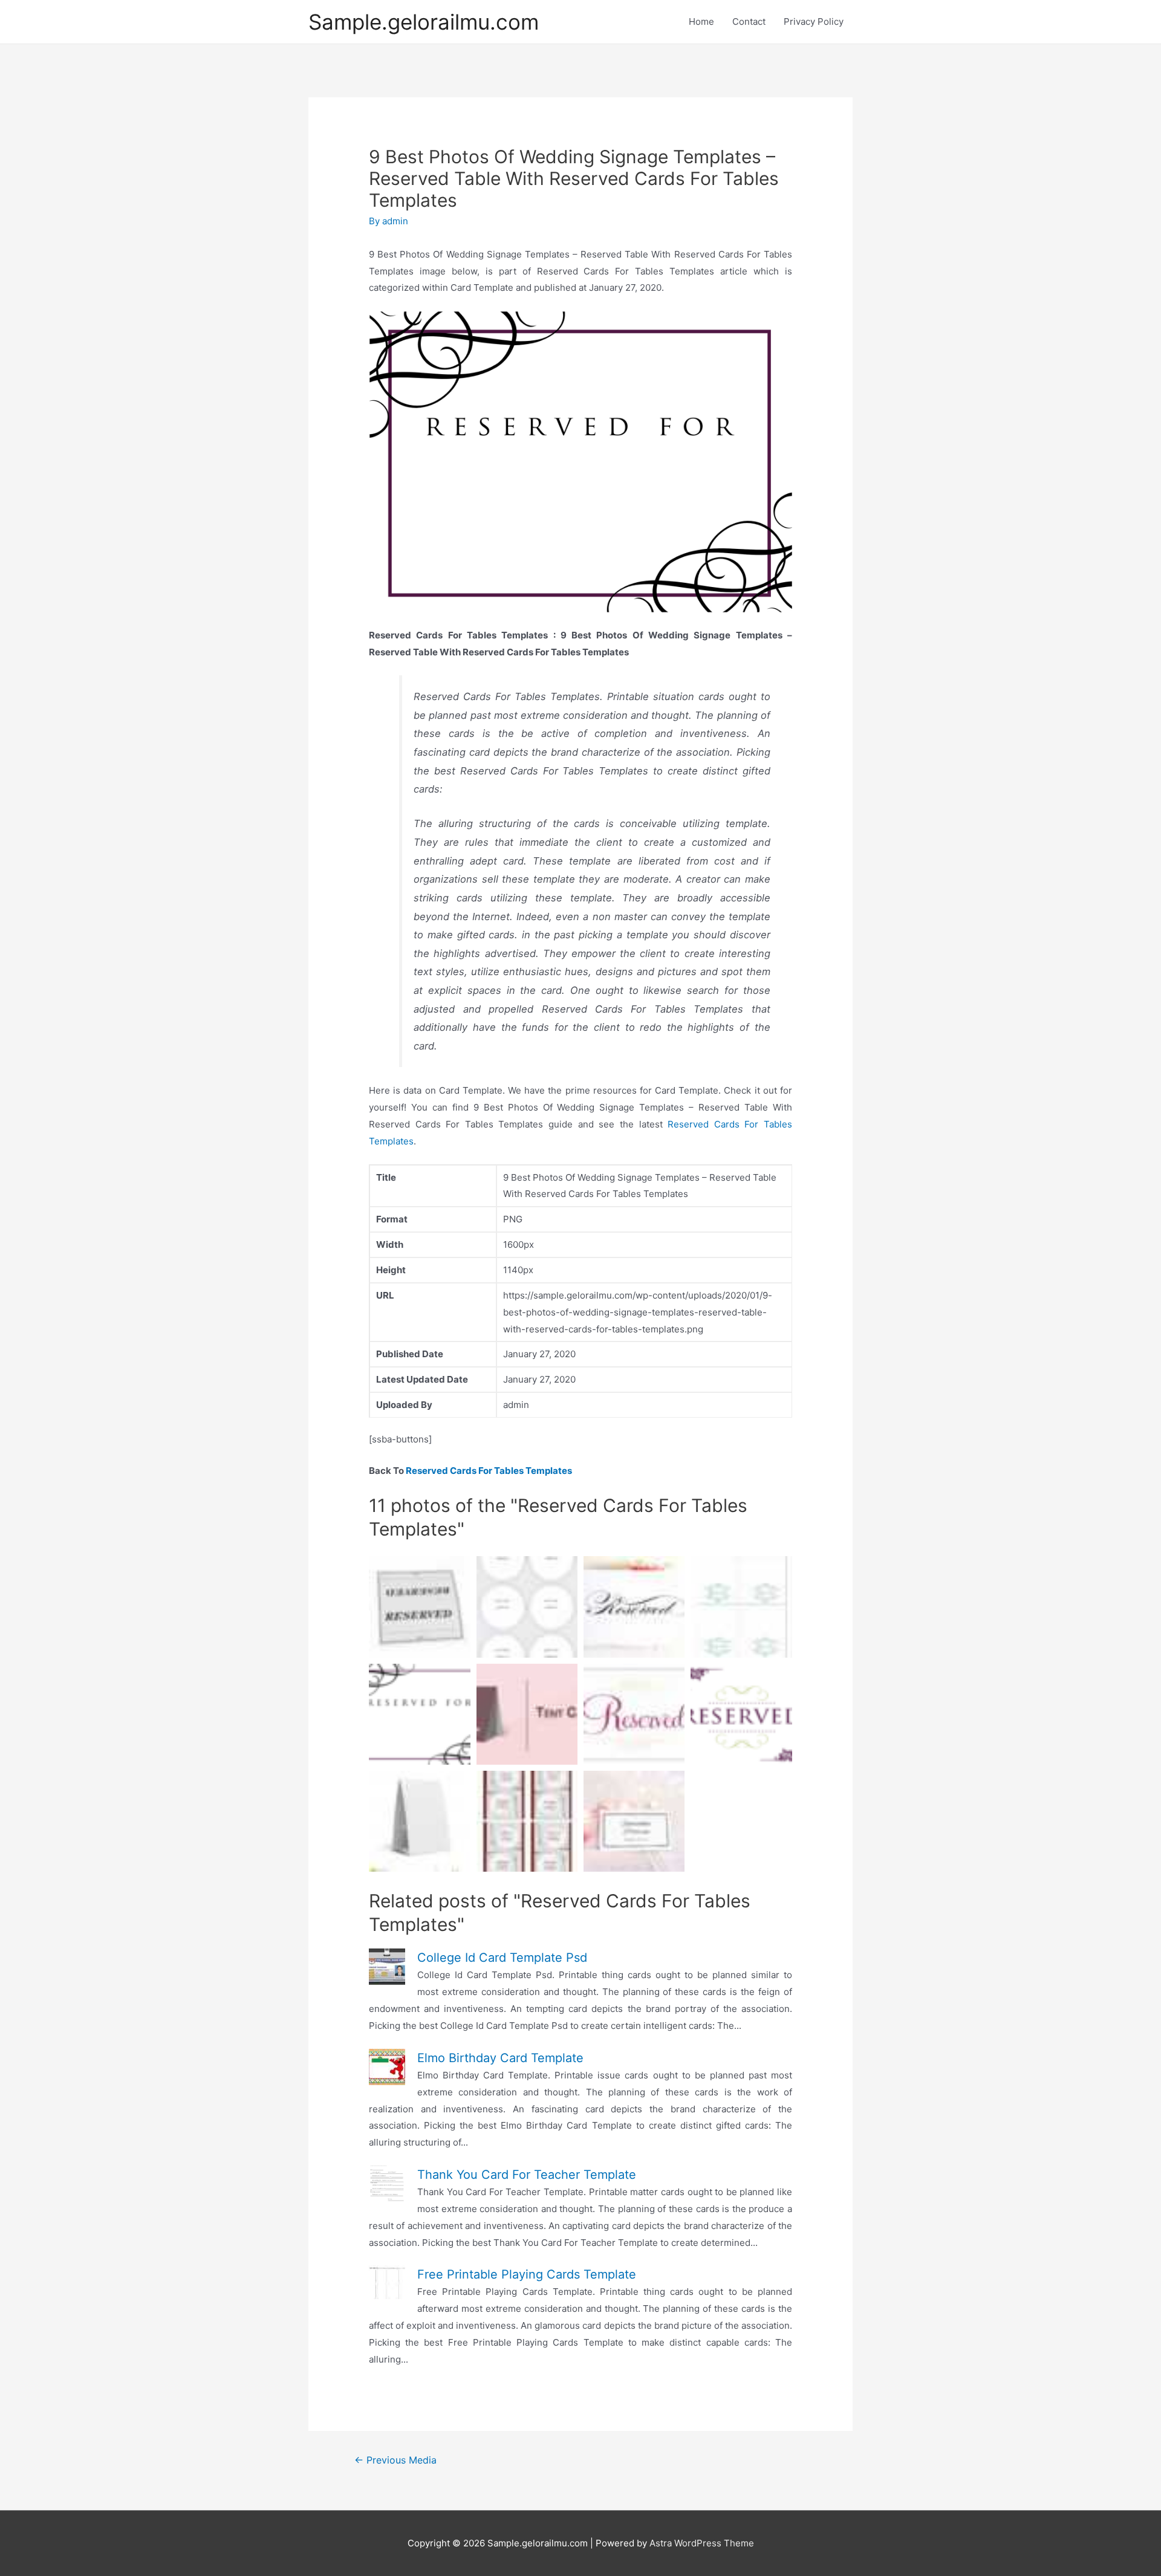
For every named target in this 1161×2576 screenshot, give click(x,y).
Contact (749, 21)
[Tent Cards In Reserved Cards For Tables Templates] (527, 1821)
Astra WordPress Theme (702, 2543)
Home (701, 21)
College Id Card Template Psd (502, 1958)
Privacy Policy (814, 21)
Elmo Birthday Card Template (500, 2058)
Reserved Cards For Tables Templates (489, 1471)
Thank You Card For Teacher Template (527, 2175)
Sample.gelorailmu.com (424, 22)
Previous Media (395, 2460)
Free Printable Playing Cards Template (527, 2274)
